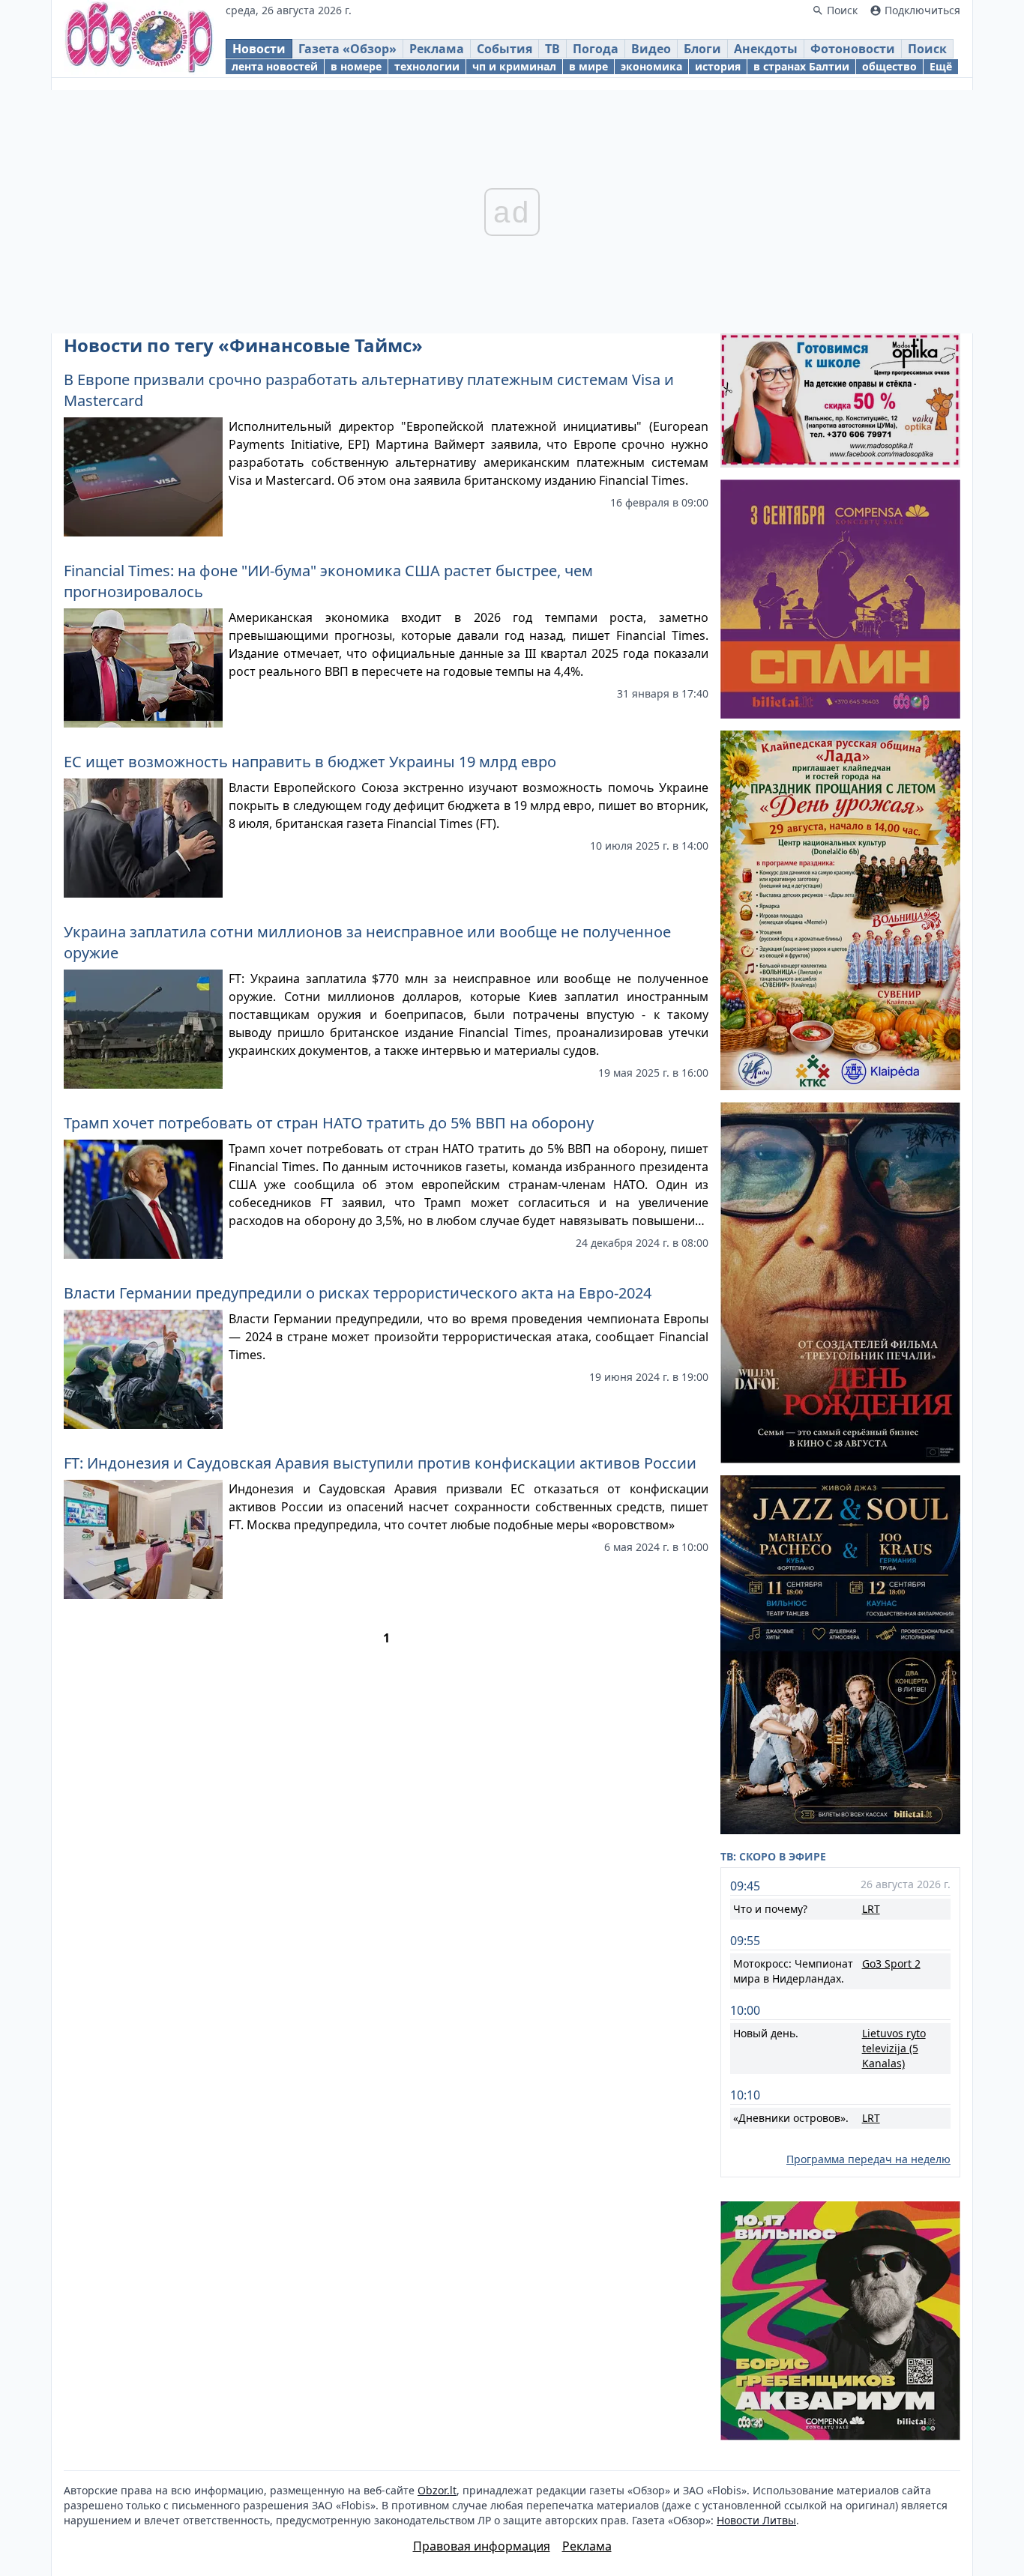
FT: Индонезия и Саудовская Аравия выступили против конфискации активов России (380, 1463)
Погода (596, 49)
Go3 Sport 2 (891, 1963)
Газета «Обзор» (347, 49)
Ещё (941, 66)
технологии (427, 66)
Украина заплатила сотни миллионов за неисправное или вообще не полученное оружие (367, 942)
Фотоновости (853, 49)
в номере (356, 66)
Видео (651, 49)
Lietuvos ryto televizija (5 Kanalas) (894, 2048)
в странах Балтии (801, 66)
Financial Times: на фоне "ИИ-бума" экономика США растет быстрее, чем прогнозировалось (328, 581)
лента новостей (275, 66)
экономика (651, 66)
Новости (259, 49)
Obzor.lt (437, 2490)
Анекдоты (766, 49)
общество (889, 66)
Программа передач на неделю (868, 2159)
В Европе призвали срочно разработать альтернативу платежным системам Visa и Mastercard (369, 390)
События (505, 49)
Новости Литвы (756, 2520)
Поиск (927, 49)
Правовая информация (482, 2546)
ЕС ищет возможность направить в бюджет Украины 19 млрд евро (310, 762)
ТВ (552, 49)
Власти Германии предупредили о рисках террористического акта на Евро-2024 (358, 1293)
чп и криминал (514, 66)
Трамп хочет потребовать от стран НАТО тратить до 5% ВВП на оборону (329, 1123)
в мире (588, 66)
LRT (871, 1909)
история (718, 66)
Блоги (702, 49)
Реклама (437, 49)
